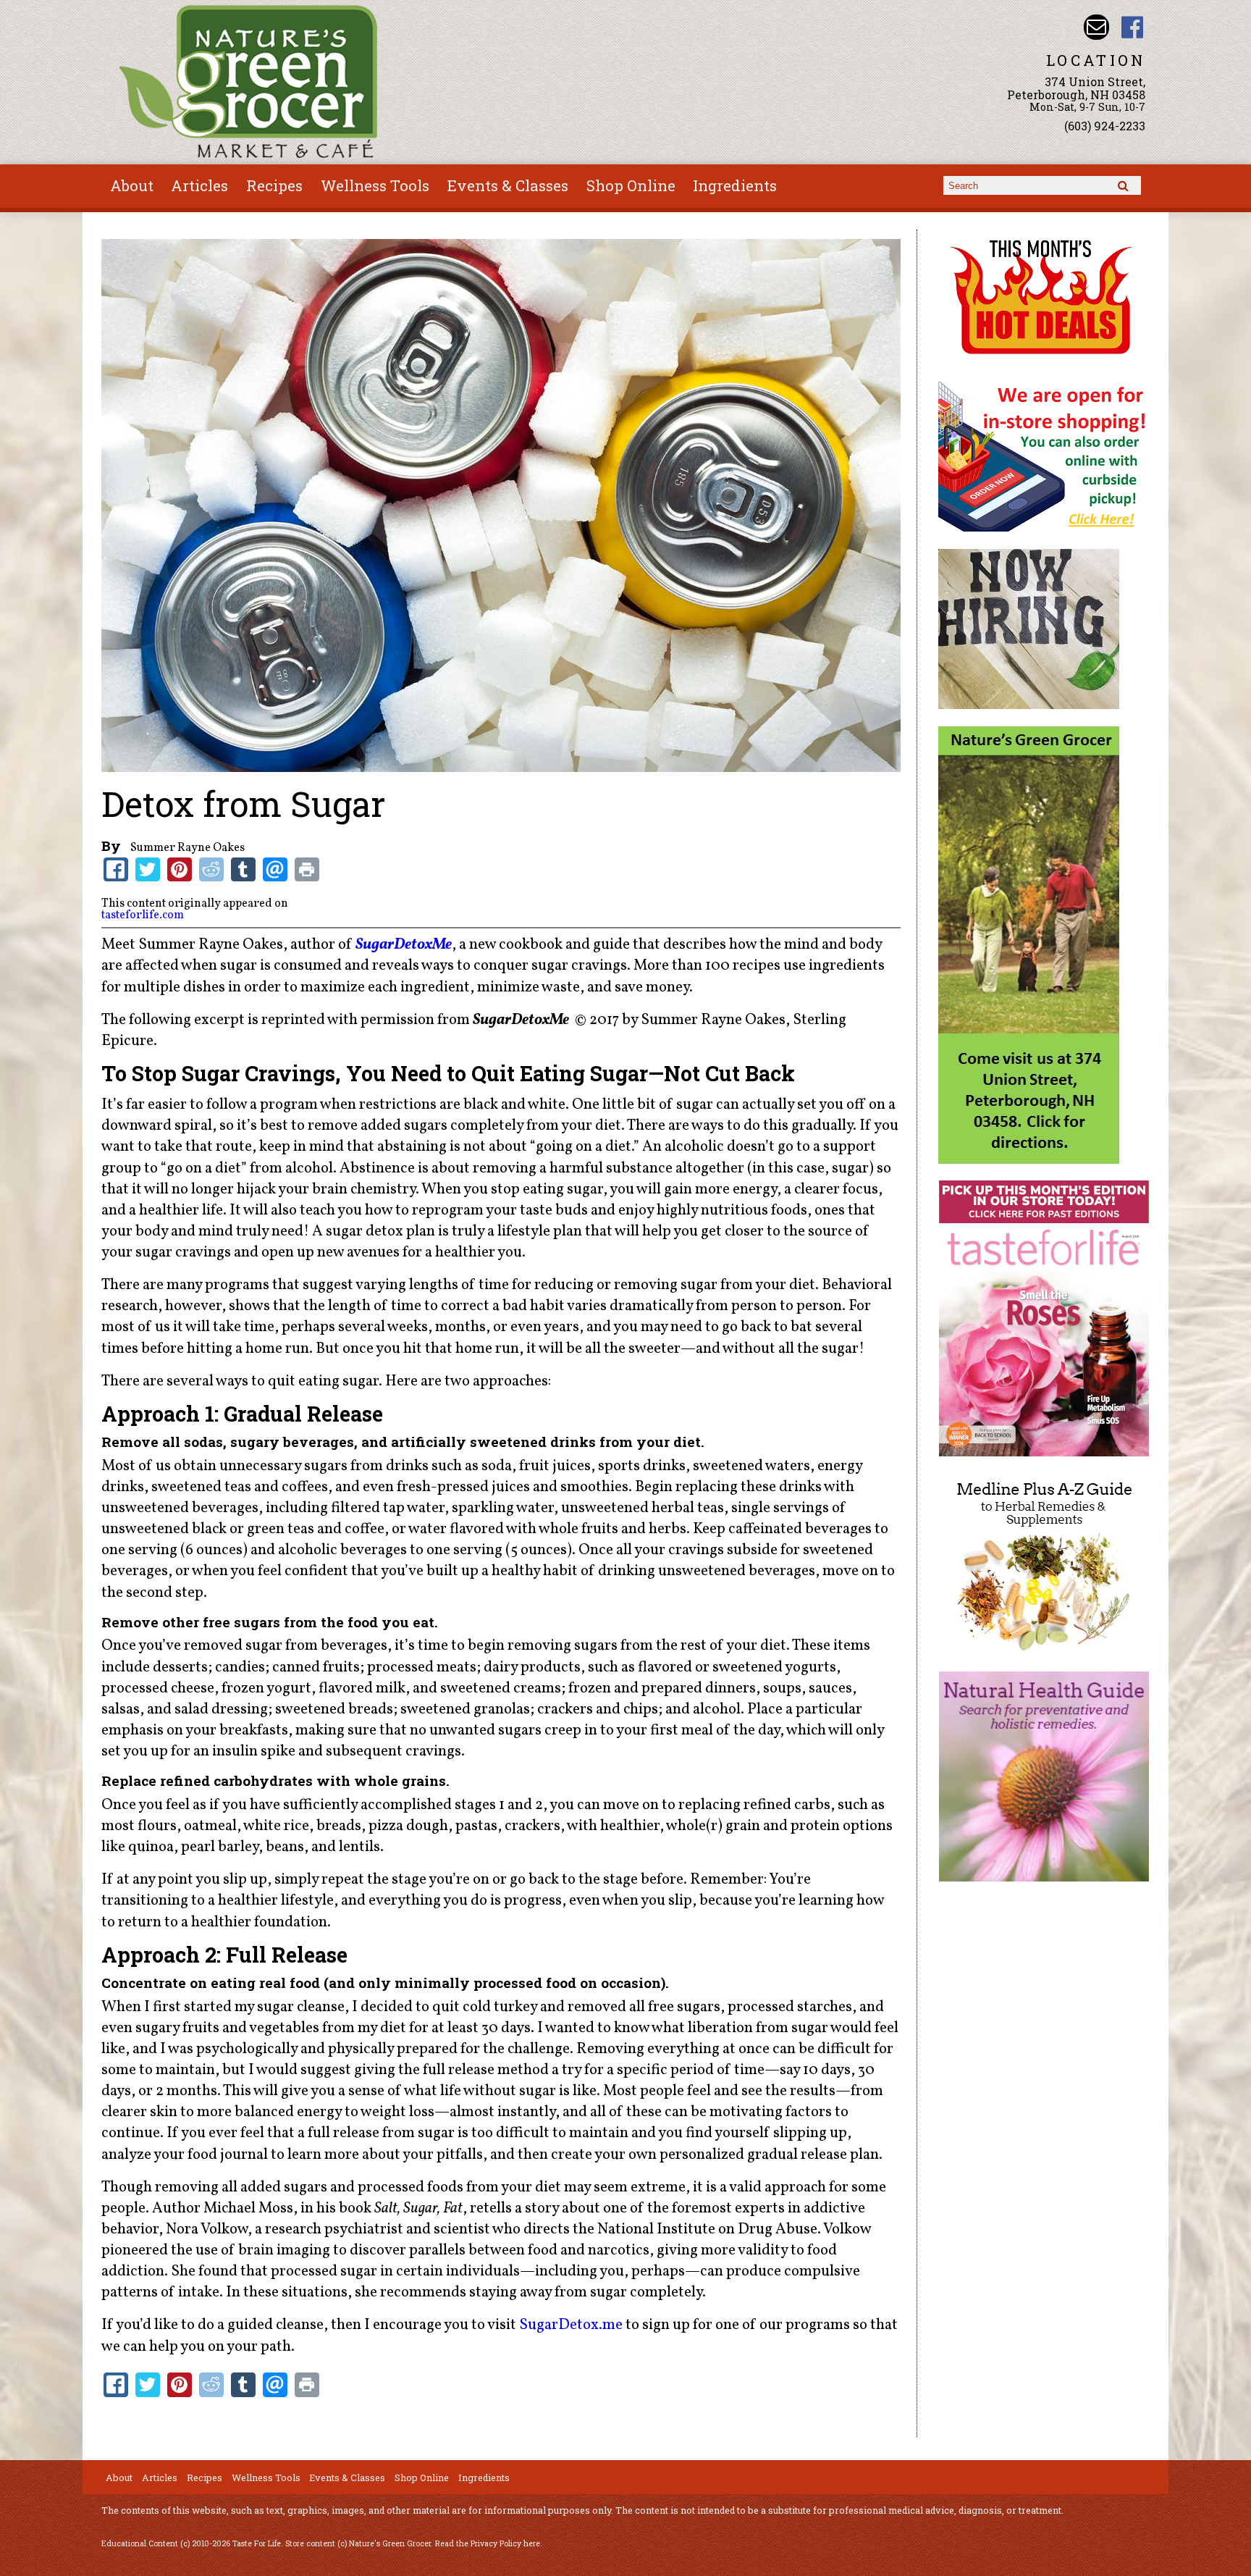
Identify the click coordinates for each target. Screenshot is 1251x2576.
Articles (199, 185)
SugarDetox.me (571, 2325)
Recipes (274, 185)
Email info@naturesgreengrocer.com (1096, 27)
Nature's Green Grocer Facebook (1133, 27)
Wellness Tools (375, 185)
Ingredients (735, 185)
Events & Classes (508, 185)
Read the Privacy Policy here (488, 2543)
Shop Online (631, 185)
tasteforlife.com (143, 915)
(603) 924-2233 (1105, 126)
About (132, 185)
